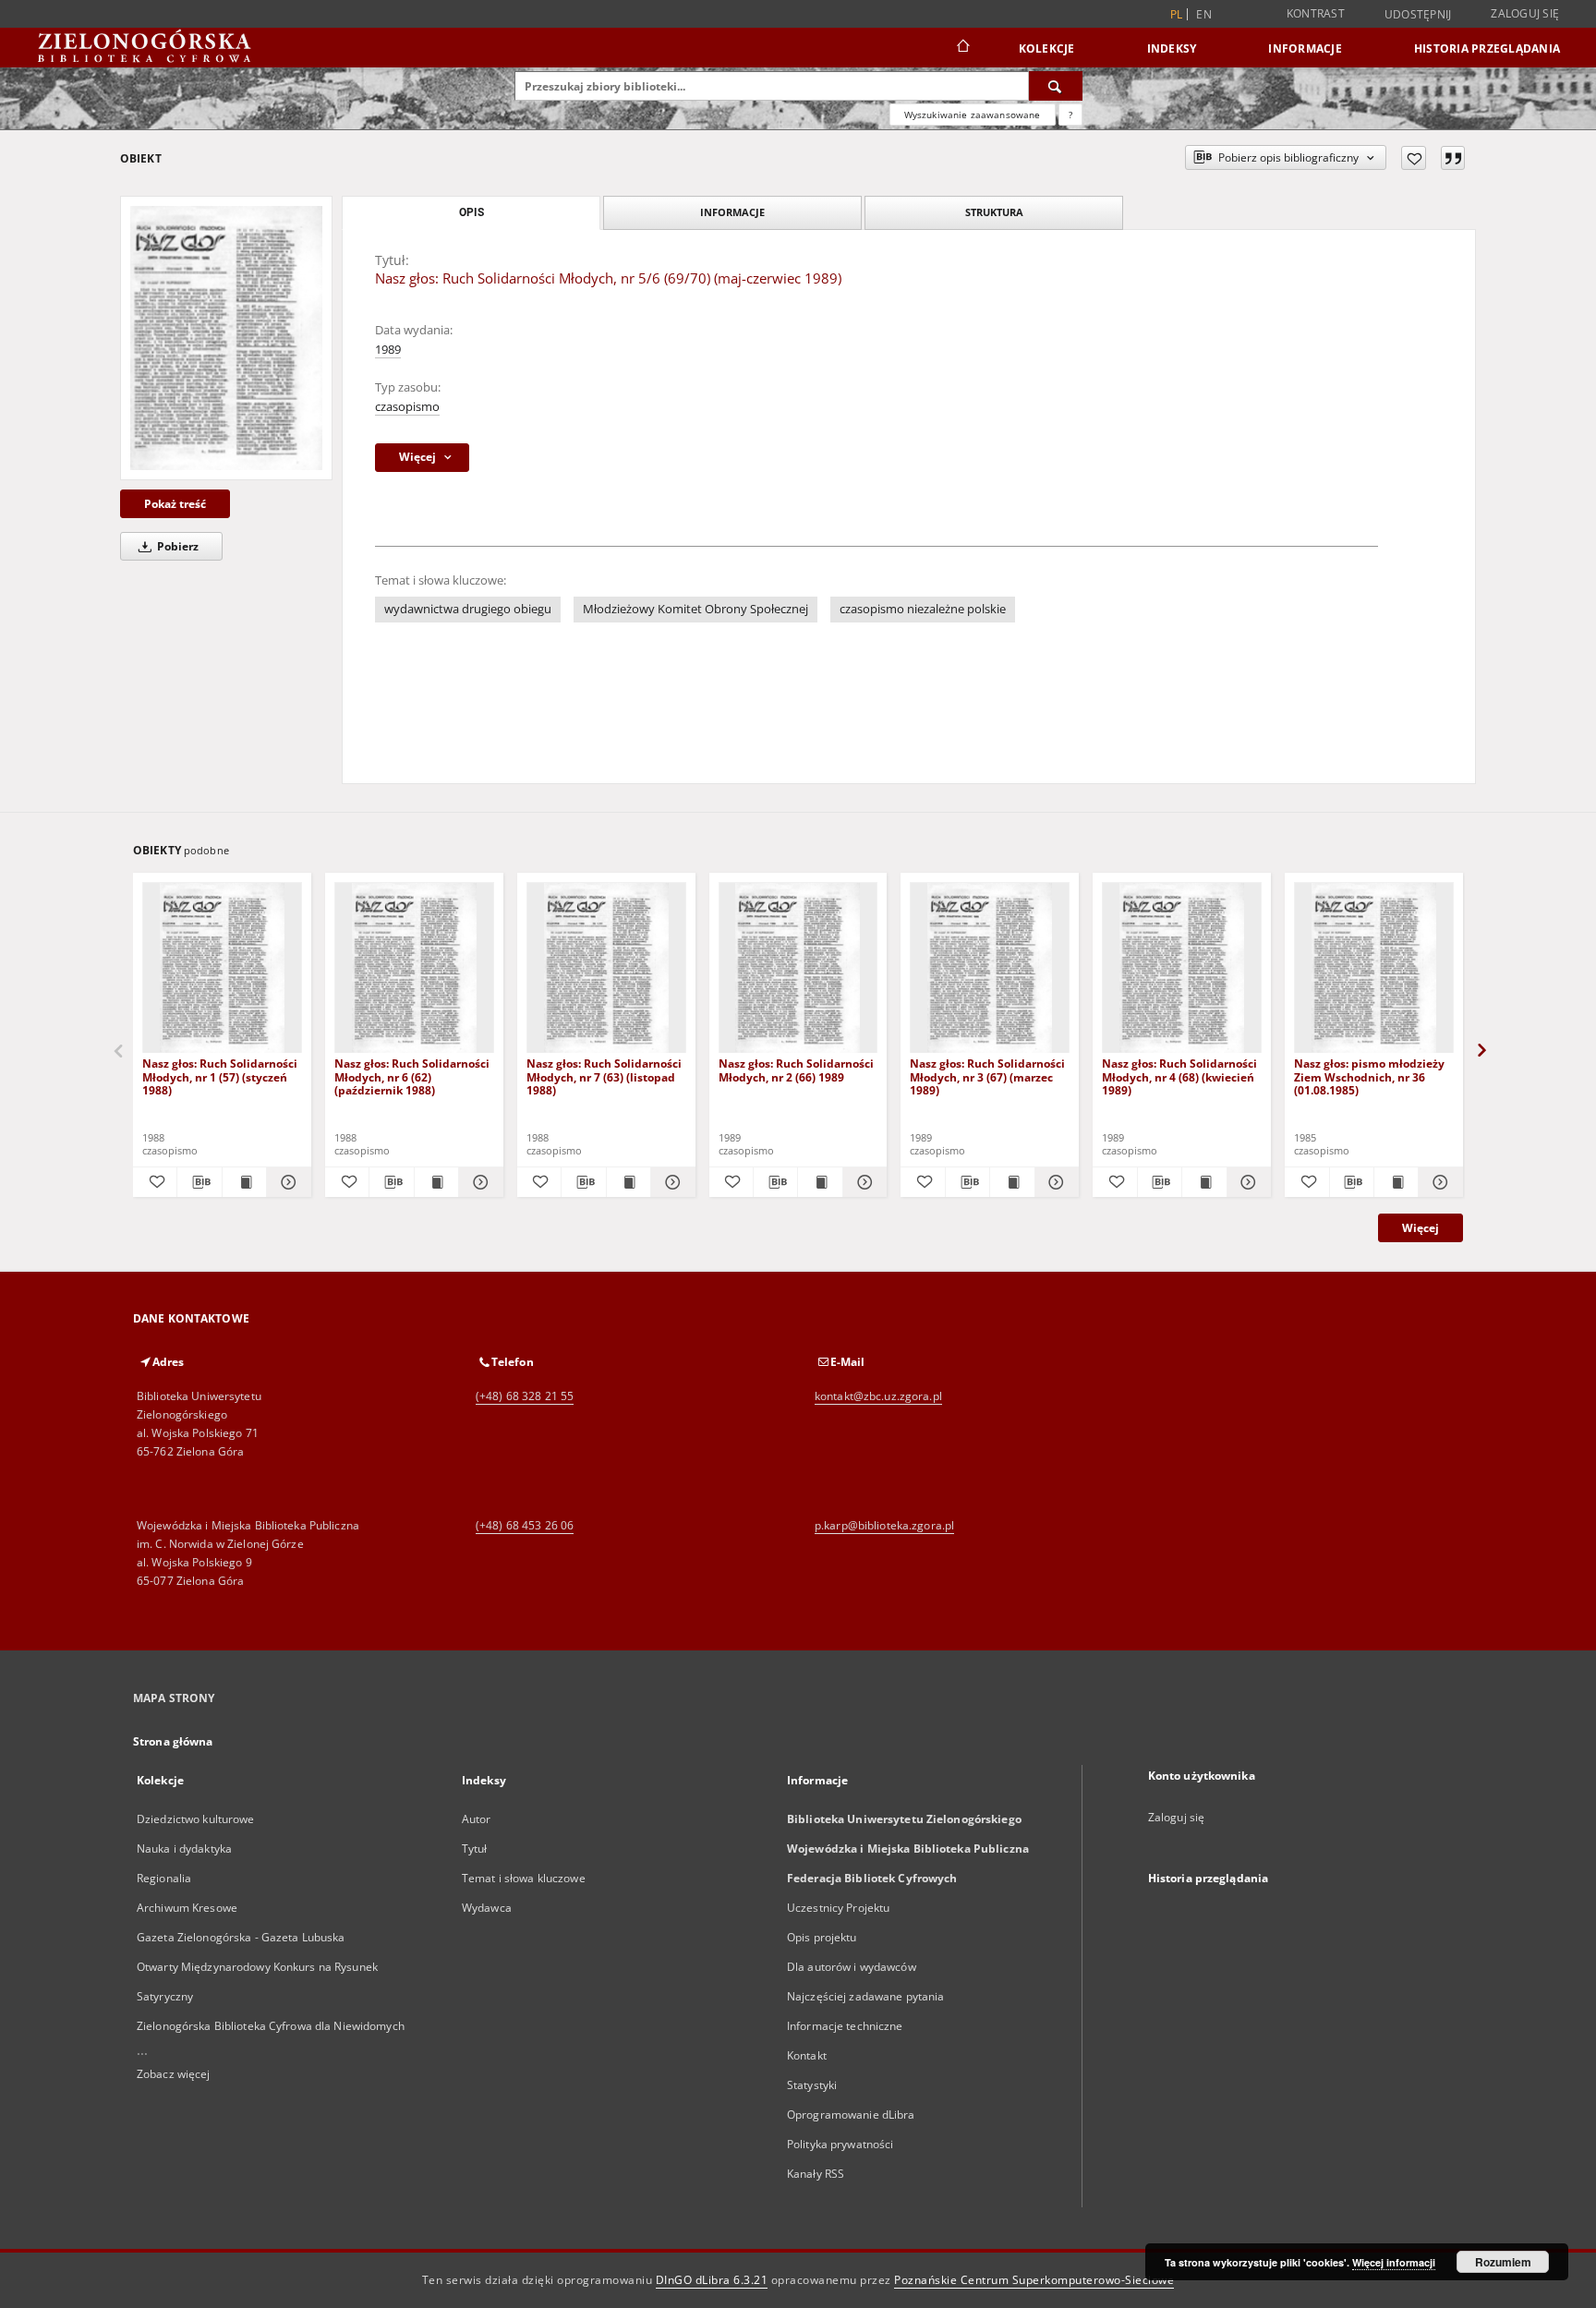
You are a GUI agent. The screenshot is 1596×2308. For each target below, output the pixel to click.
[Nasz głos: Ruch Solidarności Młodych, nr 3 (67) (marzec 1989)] (990, 968)
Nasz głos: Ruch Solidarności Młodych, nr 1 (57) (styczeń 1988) (220, 1076)
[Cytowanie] (1453, 158)
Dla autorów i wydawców (852, 1967)
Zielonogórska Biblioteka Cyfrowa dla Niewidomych (271, 2026)
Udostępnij (1418, 15)
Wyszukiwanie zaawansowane (973, 115)
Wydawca (487, 1908)
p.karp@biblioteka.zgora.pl (884, 1525)
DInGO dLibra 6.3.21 (712, 2280)
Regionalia (164, 1878)
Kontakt (807, 2055)
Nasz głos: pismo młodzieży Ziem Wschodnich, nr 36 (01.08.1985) (1369, 1076)
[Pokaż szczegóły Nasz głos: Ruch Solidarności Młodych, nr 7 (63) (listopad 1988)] (670, 1182)
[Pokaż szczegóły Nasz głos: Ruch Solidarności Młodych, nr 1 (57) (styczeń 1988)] (286, 1182)
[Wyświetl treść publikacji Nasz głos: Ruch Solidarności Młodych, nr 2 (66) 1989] (820, 1182)
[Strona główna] (962, 48)
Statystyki (812, 2085)
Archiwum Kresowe (187, 1908)
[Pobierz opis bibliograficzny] (199, 1182)
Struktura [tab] (994, 212)
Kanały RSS (816, 2174)
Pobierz (176, 546)
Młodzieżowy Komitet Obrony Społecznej (695, 609)
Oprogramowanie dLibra (851, 2115)
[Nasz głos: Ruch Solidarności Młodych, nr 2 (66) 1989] (798, 968)
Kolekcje (1047, 48)
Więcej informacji (1394, 2262)
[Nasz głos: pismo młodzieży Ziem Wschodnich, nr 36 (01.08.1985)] (1374, 968)
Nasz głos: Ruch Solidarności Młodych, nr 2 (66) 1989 (796, 1070)
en (1204, 14)
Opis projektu (822, 1937)
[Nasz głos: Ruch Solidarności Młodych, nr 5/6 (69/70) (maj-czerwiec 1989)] (226, 338)
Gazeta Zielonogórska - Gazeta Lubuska (241, 1937)
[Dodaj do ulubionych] (1414, 158)
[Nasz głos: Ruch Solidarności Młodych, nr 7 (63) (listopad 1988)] (606, 968)
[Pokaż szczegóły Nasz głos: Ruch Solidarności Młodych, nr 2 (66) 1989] (862, 1182)
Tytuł (475, 1849)
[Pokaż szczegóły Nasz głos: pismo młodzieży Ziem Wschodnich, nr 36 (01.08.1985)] (1438, 1182)
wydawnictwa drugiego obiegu (468, 609)
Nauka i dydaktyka (184, 1849)
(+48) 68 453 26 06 (525, 1525)
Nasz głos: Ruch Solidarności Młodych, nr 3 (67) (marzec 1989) (987, 1076)
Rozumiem (1503, 2262)
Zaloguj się (1525, 13)
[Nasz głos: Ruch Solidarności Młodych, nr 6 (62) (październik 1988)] (414, 968)
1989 (388, 350)
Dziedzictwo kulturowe (196, 1819)
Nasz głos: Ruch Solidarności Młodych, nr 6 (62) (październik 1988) (412, 1076)
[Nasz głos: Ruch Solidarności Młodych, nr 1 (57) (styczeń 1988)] (222, 968)
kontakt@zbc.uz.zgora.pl (878, 1396)
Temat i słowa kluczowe (524, 1878)
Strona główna (173, 1741)
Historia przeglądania (1487, 48)
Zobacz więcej (174, 2074)
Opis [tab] (472, 212)
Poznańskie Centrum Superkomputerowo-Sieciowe (1034, 2280)
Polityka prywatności (840, 2144)
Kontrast (1316, 13)
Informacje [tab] (732, 212)
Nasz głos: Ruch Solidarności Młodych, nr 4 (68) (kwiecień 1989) (1179, 1076)
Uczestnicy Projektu (838, 1908)
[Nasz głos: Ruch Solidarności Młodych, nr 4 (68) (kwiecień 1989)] (1182, 968)
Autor (477, 1819)
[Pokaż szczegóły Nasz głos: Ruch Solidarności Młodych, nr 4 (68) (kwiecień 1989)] (1246, 1182)
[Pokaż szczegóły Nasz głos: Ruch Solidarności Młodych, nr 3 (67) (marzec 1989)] (1054, 1182)
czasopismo (407, 407)
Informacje (1305, 48)
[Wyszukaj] (1056, 86)
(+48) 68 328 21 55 (525, 1396)
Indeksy (1172, 48)
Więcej (1421, 1228)
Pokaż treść (175, 504)
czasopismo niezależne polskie (923, 609)
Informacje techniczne (845, 2026)
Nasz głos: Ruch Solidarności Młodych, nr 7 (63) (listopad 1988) (604, 1076)
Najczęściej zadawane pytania (865, 1996)
